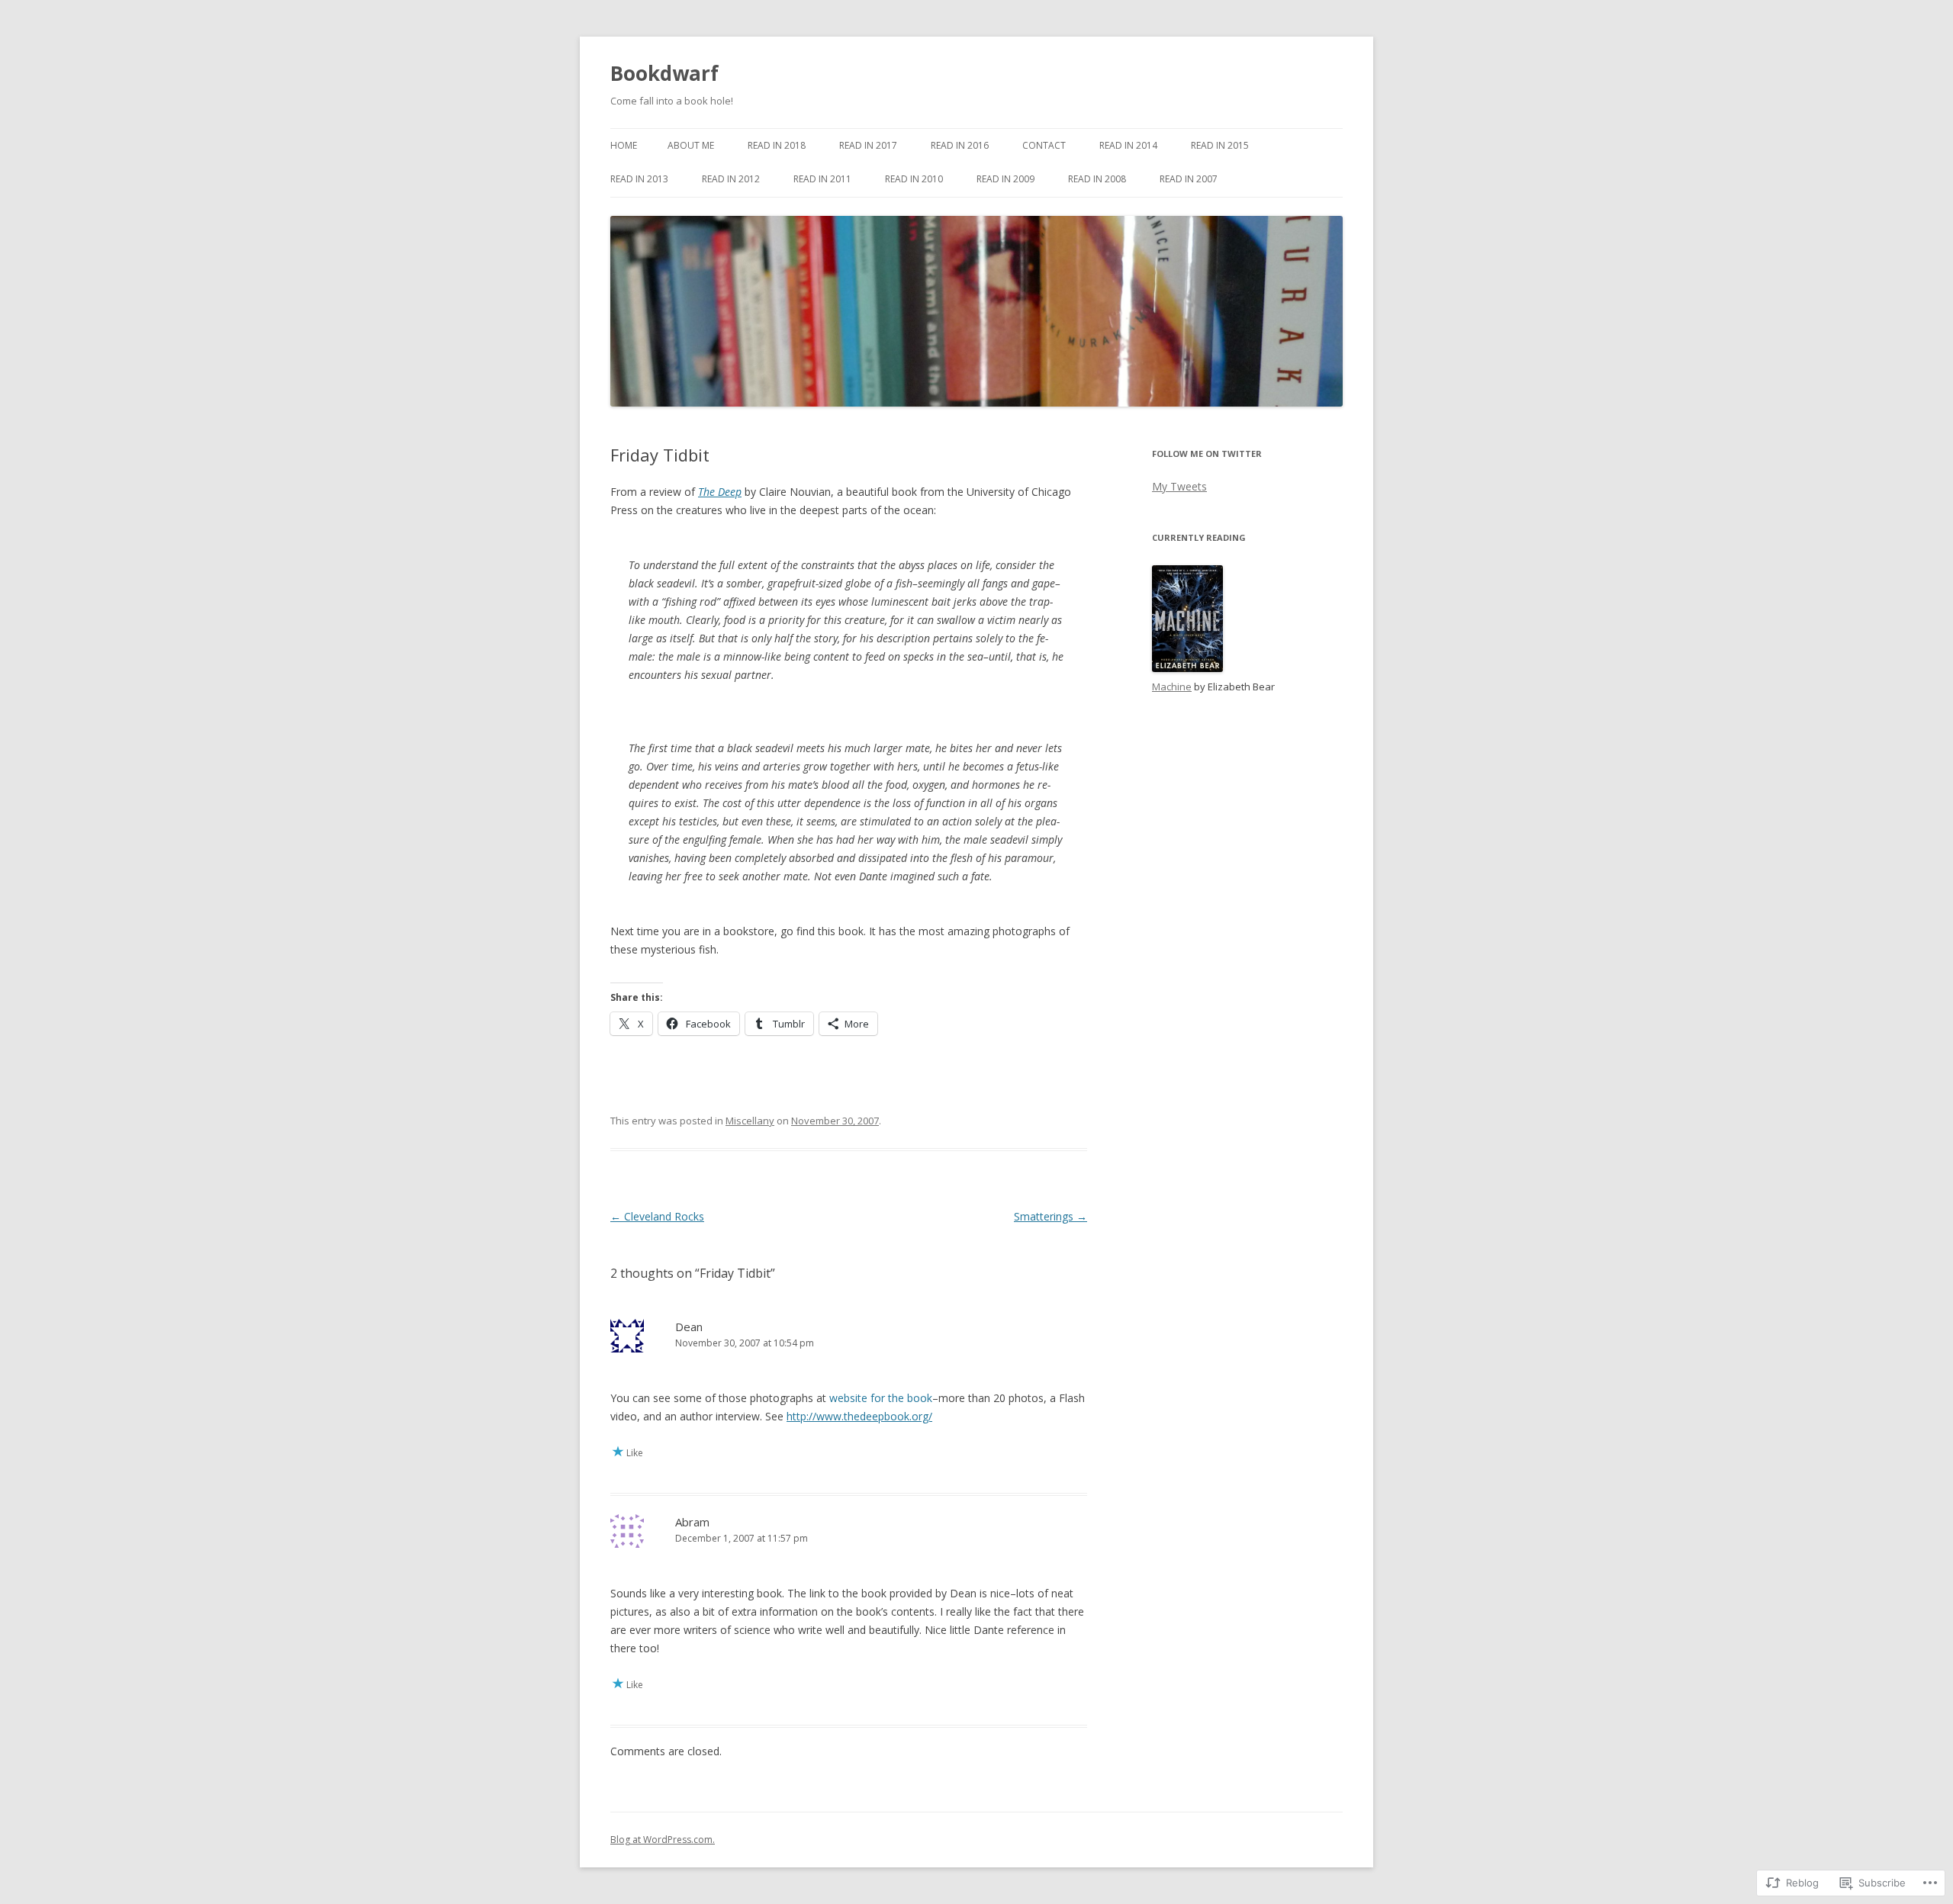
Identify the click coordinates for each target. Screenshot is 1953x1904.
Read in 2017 (868, 145)
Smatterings (1051, 1216)
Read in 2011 (822, 179)
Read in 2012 (731, 179)
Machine (1172, 687)
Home (624, 145)
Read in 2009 (1005, 179)
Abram (692, 1522)
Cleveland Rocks (657, 1216)
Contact (1044, 145)
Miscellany (750, 1121)
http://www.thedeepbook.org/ (859, 1416)
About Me (691, 145)
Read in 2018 (777, 145)
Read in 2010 (914, 179)
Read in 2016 (960, 145)
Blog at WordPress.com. (663, 1840)
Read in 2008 (1097, 179)
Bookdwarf (664, 73)
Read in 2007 (1189, 179)
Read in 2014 (1128, 145)
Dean (689, 1327)
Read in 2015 (1220, 145)
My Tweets (1179, 486)
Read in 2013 (639, 179)
